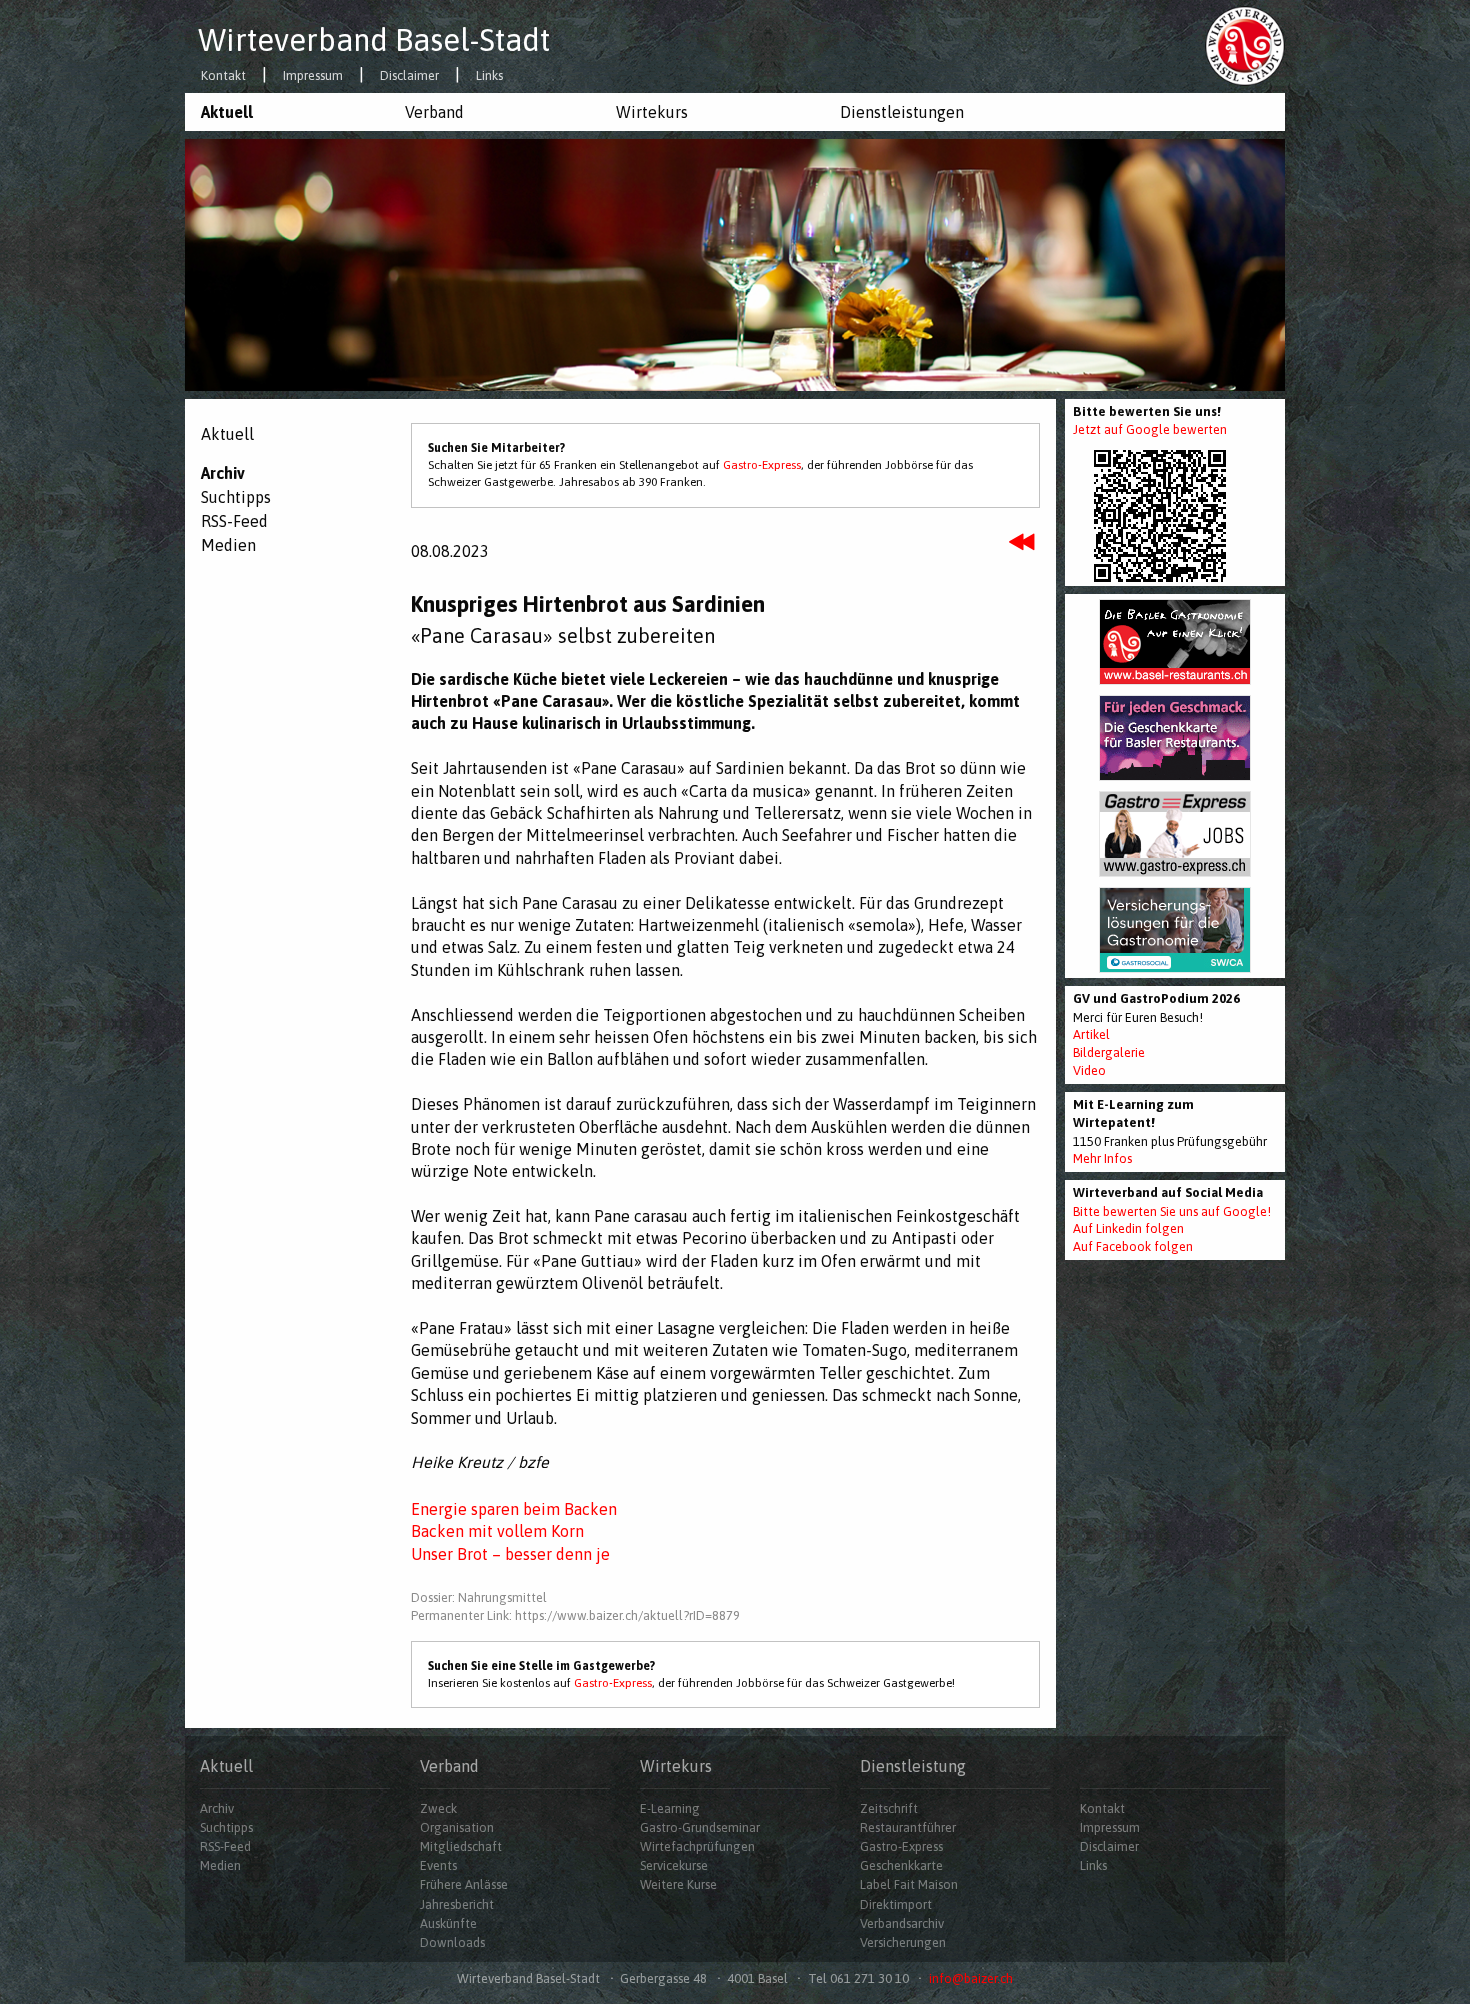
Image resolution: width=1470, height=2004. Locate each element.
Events (438, 1865)
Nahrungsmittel (502, 1597)
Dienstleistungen (902, 112)
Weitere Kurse (678, 1884)
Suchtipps (236, 497)
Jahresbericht (457, 1904)
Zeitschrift (889, 1808)
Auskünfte (448, 1923)
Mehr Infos (1102, 1158)
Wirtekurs (652, 112)
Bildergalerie (1109, 1052)
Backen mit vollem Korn (497, 1531)
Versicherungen (903, 1942)
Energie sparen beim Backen (514, 1509)
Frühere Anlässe (464, 1884)
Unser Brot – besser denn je (510, 1554)
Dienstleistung (913, 1766)
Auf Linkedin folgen (1128, 1228)
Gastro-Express (762, 465)
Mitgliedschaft (461, 1846)
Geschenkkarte (901, 1865)
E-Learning (670, 1808)
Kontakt (223, 76)
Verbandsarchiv (902, 1923)
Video (1089, 1070)
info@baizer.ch (971, 1978)
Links (489, 76)
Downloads (452, 1942)
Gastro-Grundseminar (700, 1827)
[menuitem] (287, 112)
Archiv (223, 473)
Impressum (313, 76)
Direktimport (896, 1904)
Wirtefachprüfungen (697, 1846)
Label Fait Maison (909, 1884)
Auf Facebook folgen (1133, 1246)
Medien (228, 545)
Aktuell (227, 112)
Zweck (438, 1808)
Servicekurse (674, 1865)
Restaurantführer (908, 1827)
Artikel (1091, 1034)
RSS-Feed (234, 521)
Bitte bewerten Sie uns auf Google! (1172, 1211)
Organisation (457, 1827)
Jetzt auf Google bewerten (1150, 429)
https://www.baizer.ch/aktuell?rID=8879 (627, 1615)
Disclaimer (409, 76)
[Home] (1245, 45)
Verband (434, 112)
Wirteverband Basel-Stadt (374, 40)
